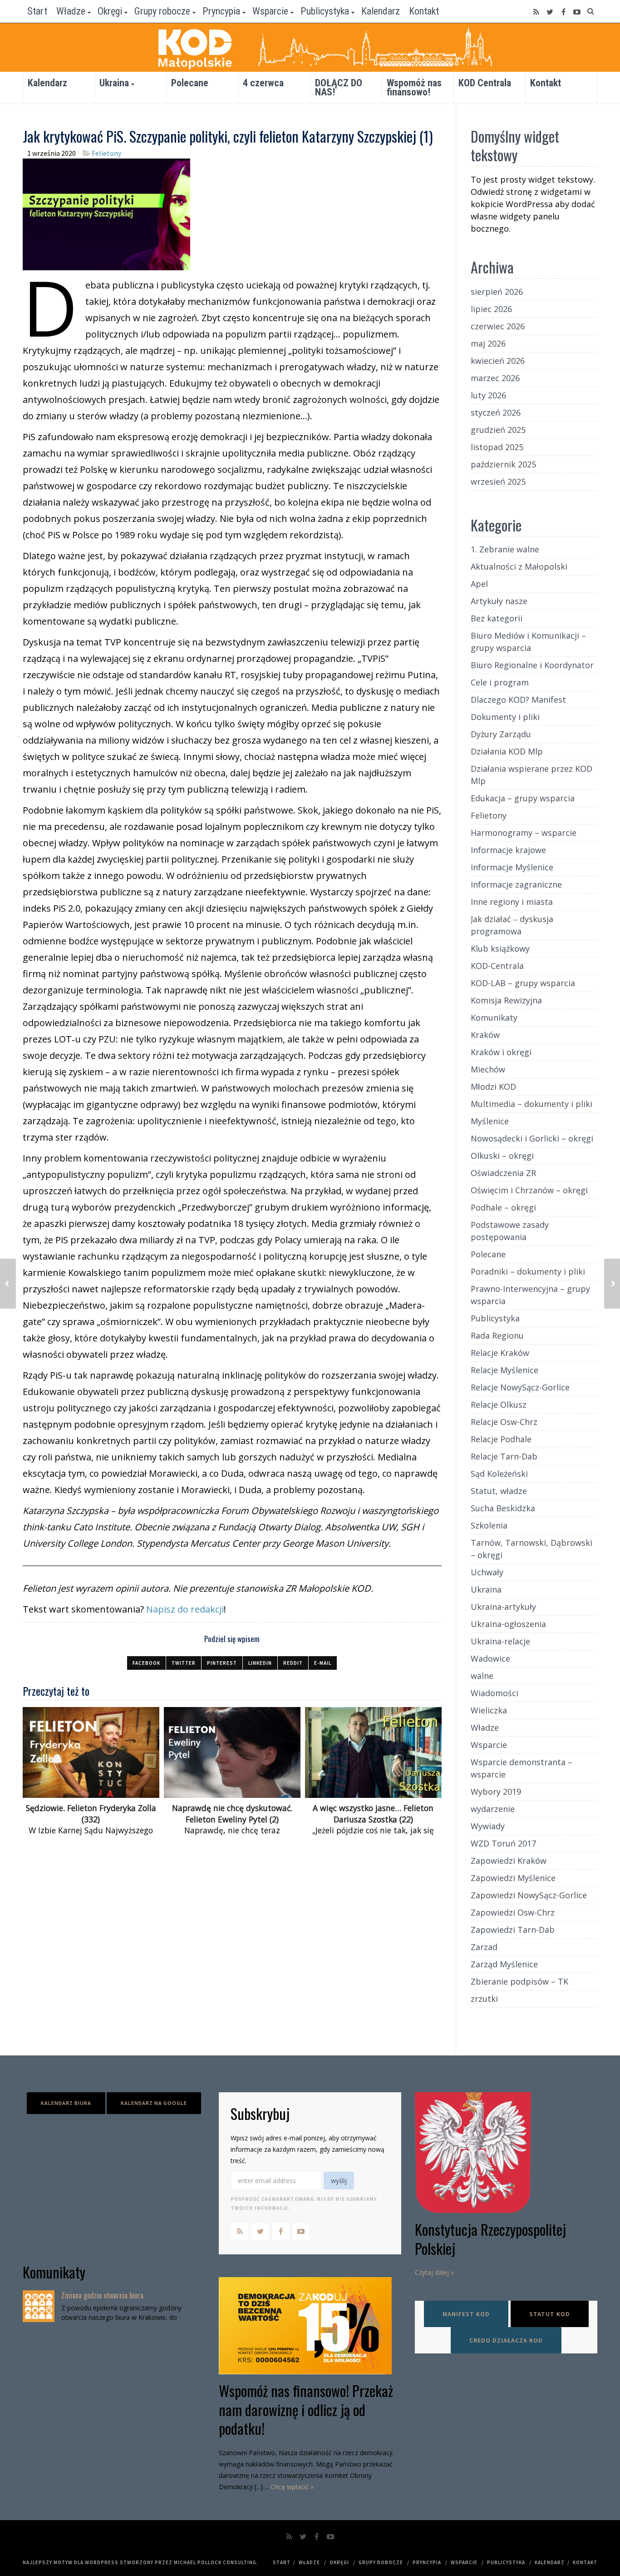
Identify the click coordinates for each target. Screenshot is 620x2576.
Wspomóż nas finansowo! (414, 87)
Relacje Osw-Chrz (504, 1422)
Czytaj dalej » (434, 2272)
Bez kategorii (497, 618)
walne (482, 1676)
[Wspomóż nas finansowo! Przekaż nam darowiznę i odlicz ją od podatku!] (310, 2326)
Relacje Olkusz (499, 1405)
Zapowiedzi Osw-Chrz (513, 1912)
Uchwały (487, 1572)
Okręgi (110, 11)
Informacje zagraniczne (516, 884)
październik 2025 (503, 464)
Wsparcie (270, 11)
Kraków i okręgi (501, 1052)
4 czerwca (263, 83)
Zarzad (484, 1947)
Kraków (485, 1035)
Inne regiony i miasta (512, 902)
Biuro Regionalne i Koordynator (532, 665)
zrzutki (484, 1999)
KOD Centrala (485, 83)
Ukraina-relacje (500, 1641)
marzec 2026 (495, 378)
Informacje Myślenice (512, 867)
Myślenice (490, 1121)
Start (37, 11)
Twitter (184, 1663)
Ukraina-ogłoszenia (508, 1624)
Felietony (106, 153)
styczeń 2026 (496, 412)
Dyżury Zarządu (501, 734)
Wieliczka (489, 1710)
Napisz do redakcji (185, 1609)
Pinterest (222, 1663)
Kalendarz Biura (66, 2103)
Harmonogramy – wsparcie (524, 833)
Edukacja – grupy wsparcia (523, 798)
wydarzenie (493, 1809)
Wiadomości (495, 1693)
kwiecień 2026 (498, 361)
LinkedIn (260, 1663)
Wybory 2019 (496, 1792)
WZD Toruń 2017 (503, 1843)
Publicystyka (325, 11)
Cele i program (500, 682)
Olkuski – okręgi (502, 1156)
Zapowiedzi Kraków (509, 1861)
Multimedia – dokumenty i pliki (531, 1104)
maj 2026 (488, 343)
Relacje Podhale (501, 1439)
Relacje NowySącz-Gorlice (520, 1387)
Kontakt (424, 11)
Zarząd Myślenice (504, 1964)
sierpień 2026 (497, 292)
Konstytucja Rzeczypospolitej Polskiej (490, 2239)
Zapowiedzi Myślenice (513, 1878)
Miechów (488, 1069)
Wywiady (488, 1826)
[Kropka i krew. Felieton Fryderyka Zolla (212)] (8, 1284)
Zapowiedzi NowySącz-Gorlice (529, 1895)
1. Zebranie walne (505, 549)
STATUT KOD (550, 2314)
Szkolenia (489, 1525)
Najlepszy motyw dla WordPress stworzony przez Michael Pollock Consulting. (140, 2562)
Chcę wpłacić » (292, 2487)
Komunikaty (494, 1017)
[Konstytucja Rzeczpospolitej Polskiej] (506, 2153)
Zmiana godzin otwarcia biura (102, 2295)
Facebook (146, 1663)
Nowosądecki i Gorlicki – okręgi (532, 1138)
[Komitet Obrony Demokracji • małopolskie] (310, 47)
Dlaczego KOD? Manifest (518, 700)
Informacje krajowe (508, 850)
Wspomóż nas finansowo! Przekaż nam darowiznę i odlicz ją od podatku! (306, 2409)
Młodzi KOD (493, 1087)
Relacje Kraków (500, 1353)
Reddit (293, 1663)
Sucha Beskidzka (503, 1508)
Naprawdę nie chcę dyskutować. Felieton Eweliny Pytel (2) (232, 1814)
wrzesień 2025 (498, 481)
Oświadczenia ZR (503, 1173)
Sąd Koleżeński (499, 1474)
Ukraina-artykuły (503, 1607)
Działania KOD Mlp (507, 751)
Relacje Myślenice (504, 1370)
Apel (479, 584)
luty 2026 (488, 395)
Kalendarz (381, 11)
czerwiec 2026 (498, 326)
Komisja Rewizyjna (506, 1000)
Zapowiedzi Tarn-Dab (513, 1930)
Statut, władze (499, 1491)
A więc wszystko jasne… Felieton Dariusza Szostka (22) (373, 1814)
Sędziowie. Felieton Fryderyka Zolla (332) (91, 1814)
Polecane (190, 83)
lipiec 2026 (491, 309)
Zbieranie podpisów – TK (519, 1981)
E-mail (323, 1663)
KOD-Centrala (497, 966)
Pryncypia (221, 11)
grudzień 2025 (498, 430)
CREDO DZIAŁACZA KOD (506, 2340)
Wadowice (490, 1658)
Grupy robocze (162, 11)
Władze (71, 11)
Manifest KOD (466, 2314)
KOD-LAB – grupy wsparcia (523, 983)
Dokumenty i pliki (505, 717)
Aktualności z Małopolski (519, 566)
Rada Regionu (497, 1335)
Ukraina (114, 83)
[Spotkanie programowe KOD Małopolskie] (612, 1284)
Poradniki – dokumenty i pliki (528, 1271)
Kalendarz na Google (154, 2103)
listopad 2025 (497, 447)
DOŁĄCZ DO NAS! (339, 87)
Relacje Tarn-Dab (504, 1456)
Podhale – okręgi (503, 1207)
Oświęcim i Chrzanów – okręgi (529, 1190)
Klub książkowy (500, 948)
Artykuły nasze (499, 601)
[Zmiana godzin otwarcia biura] (39, 2306)
